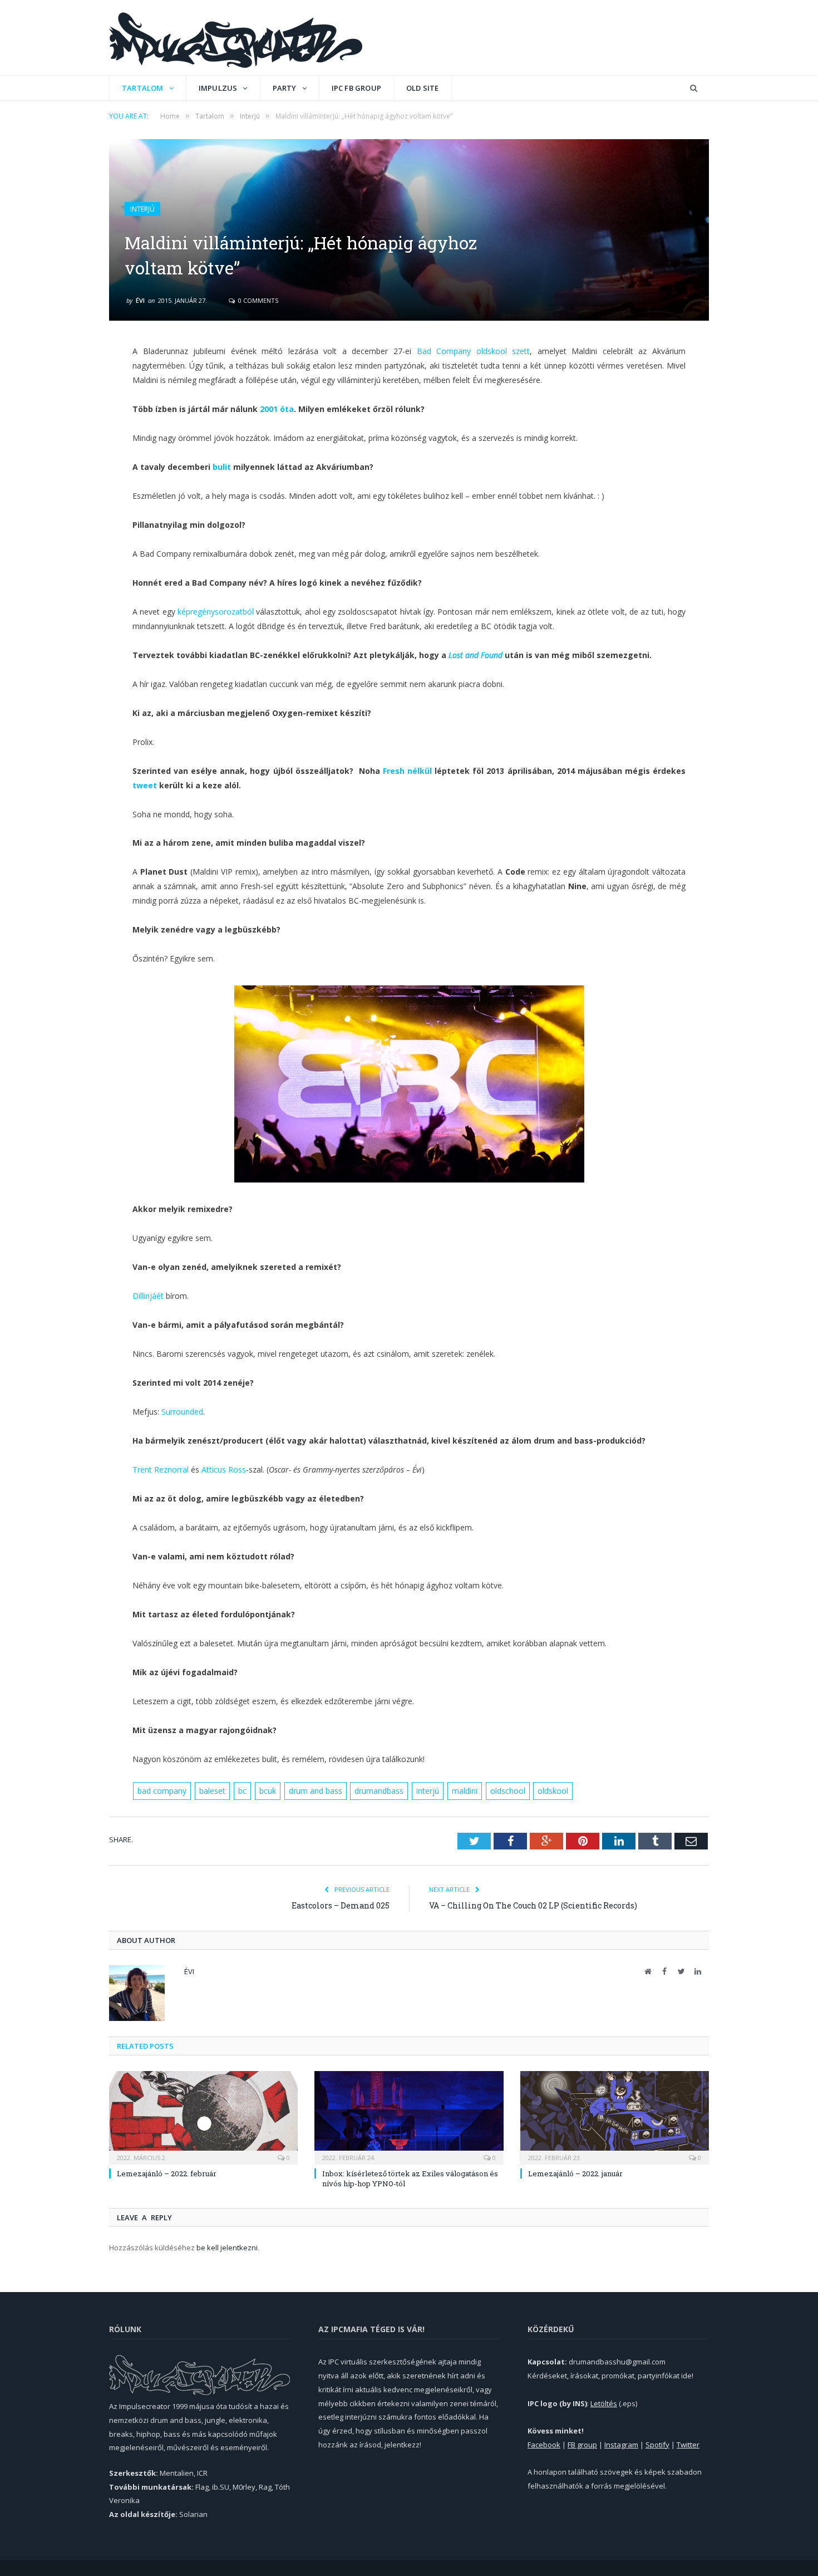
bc (242, 1791)
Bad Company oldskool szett (474, 351)
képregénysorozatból (216, 612)
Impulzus (218, 88)
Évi (140, 300)
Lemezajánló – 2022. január (575, 2173)
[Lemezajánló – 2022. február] (203, 2116)
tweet (145, 785)
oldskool (553, 1791)
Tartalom (143, 88)
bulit (222, 467)
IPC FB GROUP (356, 88)
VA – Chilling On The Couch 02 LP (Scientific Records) (533, 1905)
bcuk (268, 1791)
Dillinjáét (148, 1296)
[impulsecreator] (236, 38)
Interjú (142, 209)
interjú (428, 1791)
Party (285, 88)
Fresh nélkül (407, 771)
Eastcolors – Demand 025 (341, 1905)
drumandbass (379, 1791)
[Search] (694, 88)
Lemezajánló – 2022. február (167, 2173)
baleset (212, 1791)
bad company (162, 1791)
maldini (465, 1791)
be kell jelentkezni (227, 2248)
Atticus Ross (224, 1469)
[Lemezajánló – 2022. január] (615, 2116)
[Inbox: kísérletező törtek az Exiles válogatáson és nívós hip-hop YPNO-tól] (409, 2116)
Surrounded (182, 1412)
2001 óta (277, 409)
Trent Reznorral (161, 1469)
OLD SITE (423, 88)
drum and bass (316, 1791)
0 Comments (257, 300)
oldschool (508, 1791)
